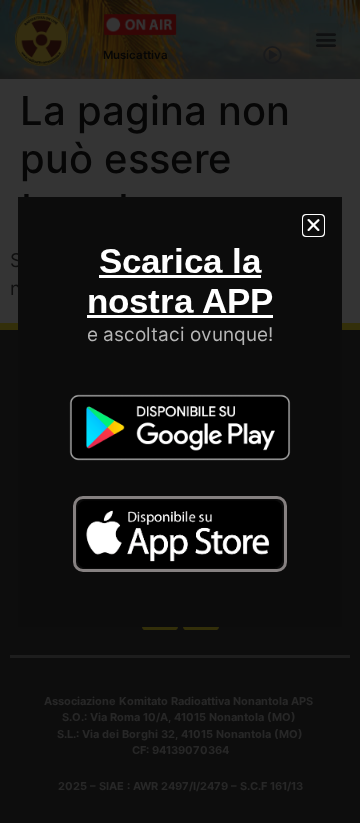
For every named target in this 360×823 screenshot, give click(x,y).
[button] (313, 225)
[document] (180, 411)
